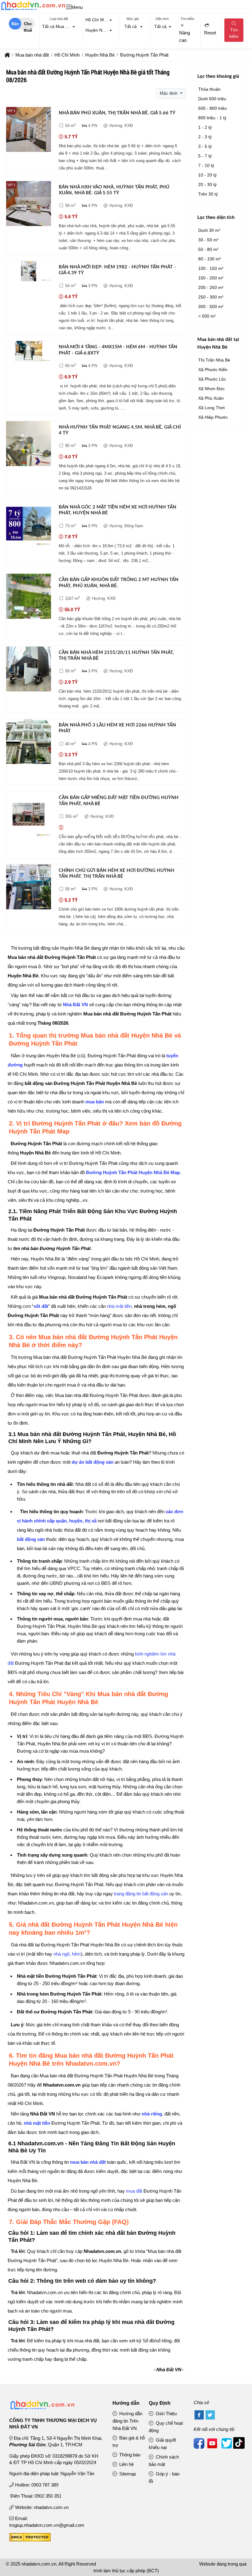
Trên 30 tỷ (208, 194)
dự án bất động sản (93, 1462)
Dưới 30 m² (209, 230)
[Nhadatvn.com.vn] (33, 10)
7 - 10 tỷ (206, 165)
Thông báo (129, 2455)
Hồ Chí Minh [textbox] (98, 20)
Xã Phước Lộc (212, 379)
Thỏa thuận (209, 89)
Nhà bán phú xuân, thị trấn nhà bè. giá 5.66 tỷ (117, 113)
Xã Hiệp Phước (213, 417)
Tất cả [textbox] (131, 26)
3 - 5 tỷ (205, 146)
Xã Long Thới (211, 408)
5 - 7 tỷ (205, 156)
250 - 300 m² (211, 297)
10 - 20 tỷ (207, 175)
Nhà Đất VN (75, 1005)
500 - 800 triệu (213, 108)
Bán (15, 24)
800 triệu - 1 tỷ (212, 118)
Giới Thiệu (166, 2414)
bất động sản (31, 1539)
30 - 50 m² (208, 240)
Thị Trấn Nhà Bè (214, 360)
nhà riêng (152, 2114)
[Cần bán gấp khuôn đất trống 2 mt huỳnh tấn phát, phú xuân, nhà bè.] (29, 597)
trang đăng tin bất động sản (141, 1894)
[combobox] (59, 27)
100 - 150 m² (211, 268)
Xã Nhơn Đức (211, 389)
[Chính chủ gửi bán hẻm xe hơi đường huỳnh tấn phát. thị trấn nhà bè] (29, 888)
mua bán (95, 1102)
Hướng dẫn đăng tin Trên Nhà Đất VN (128, 2421)
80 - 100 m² (210, 259)
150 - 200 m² (211, 278)
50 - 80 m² (208, 249)
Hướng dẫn (126, 2403)
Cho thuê (28, 26)
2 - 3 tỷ (205, 137)
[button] (69, 7)
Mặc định (169, 93)
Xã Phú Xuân (211, 398)
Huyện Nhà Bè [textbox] (100, 30)
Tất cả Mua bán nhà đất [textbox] (60, 26)
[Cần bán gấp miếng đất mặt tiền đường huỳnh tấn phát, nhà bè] (29, 815)
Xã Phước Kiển (213, 370)
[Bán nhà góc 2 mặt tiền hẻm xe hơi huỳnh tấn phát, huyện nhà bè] (29, 525)
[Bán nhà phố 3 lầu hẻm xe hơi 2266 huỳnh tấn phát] (29, 743)
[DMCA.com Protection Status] (30, 2540)
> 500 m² (207, 316)
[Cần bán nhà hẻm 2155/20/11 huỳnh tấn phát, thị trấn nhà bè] (29, 670)
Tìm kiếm (234, 33)
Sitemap (127, 2474)
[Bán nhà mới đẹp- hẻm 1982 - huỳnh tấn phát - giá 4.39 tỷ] (29, 272)
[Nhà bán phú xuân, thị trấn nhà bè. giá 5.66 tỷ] (29, 131)
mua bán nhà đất (88, 2162)
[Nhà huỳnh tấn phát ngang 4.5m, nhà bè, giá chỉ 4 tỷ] (29, 445)
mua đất (134, 2191)
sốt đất (41, 1306)
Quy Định (160, 2403)
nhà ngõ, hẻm (67, 1954)
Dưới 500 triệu (212, 99)
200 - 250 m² (211, 287)
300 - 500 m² (211, 307)
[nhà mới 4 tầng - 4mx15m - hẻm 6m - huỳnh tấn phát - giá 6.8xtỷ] (29, 352)
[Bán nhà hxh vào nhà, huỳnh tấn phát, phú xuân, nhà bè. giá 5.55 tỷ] (29, 205)
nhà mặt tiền (119, 1306)
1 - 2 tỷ (205, 127)
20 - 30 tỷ (207, 184)
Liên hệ (126, 2464)
